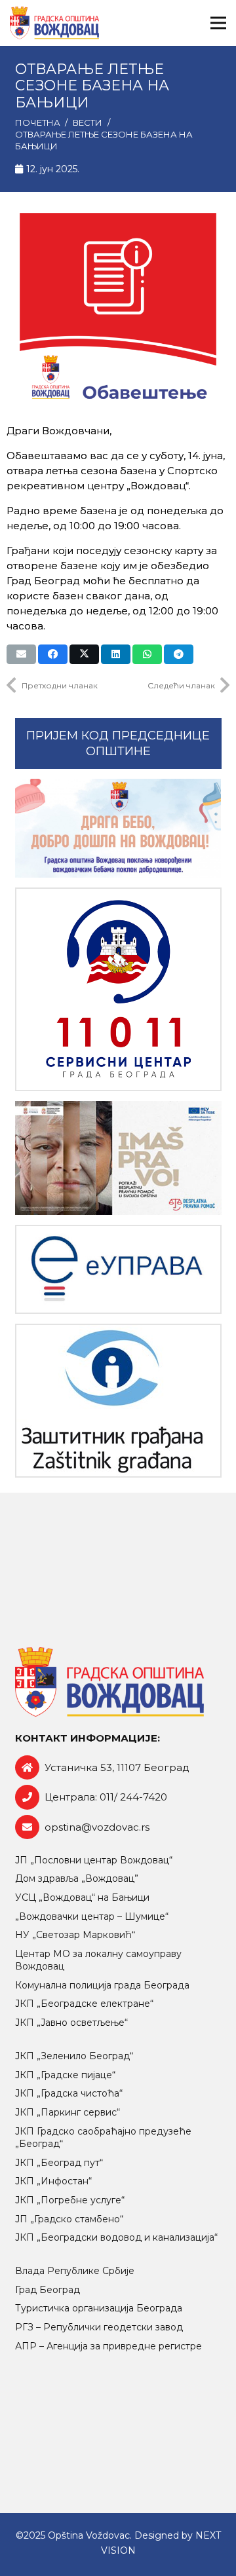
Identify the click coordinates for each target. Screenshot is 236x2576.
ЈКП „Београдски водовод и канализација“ (116, 2237)
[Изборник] (218, 23)
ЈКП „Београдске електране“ (84, 2004)
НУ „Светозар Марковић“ (75, 1935)
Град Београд (48, 2290)
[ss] (118, 989)
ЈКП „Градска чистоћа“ (69, 2093)
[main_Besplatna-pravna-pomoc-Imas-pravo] (118, 1158)
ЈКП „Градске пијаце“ (65, 2075)
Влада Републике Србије (75, 2271)
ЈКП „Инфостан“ (53, 2181)
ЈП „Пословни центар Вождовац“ (94, 1860)
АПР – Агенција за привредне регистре (108, 2346)
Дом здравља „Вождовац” (77, 1878)
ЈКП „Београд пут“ (59, 2163)
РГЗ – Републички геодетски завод (99, 2327)
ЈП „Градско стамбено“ (69, 2219)
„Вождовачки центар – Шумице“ (92, 1916)
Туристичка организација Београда (99, 2308)
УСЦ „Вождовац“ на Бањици (82, 1897)
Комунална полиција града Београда (102, 1985)
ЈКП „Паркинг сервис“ (68, 2112)
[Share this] (53, 654)
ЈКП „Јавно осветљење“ (71, 2023)
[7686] (118, 829)
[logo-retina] (54, 23)
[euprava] (118, 1270)
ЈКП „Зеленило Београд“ (74, 2056)
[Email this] (21, 654)
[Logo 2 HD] (118, 1401)
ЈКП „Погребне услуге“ (70, 2200)
